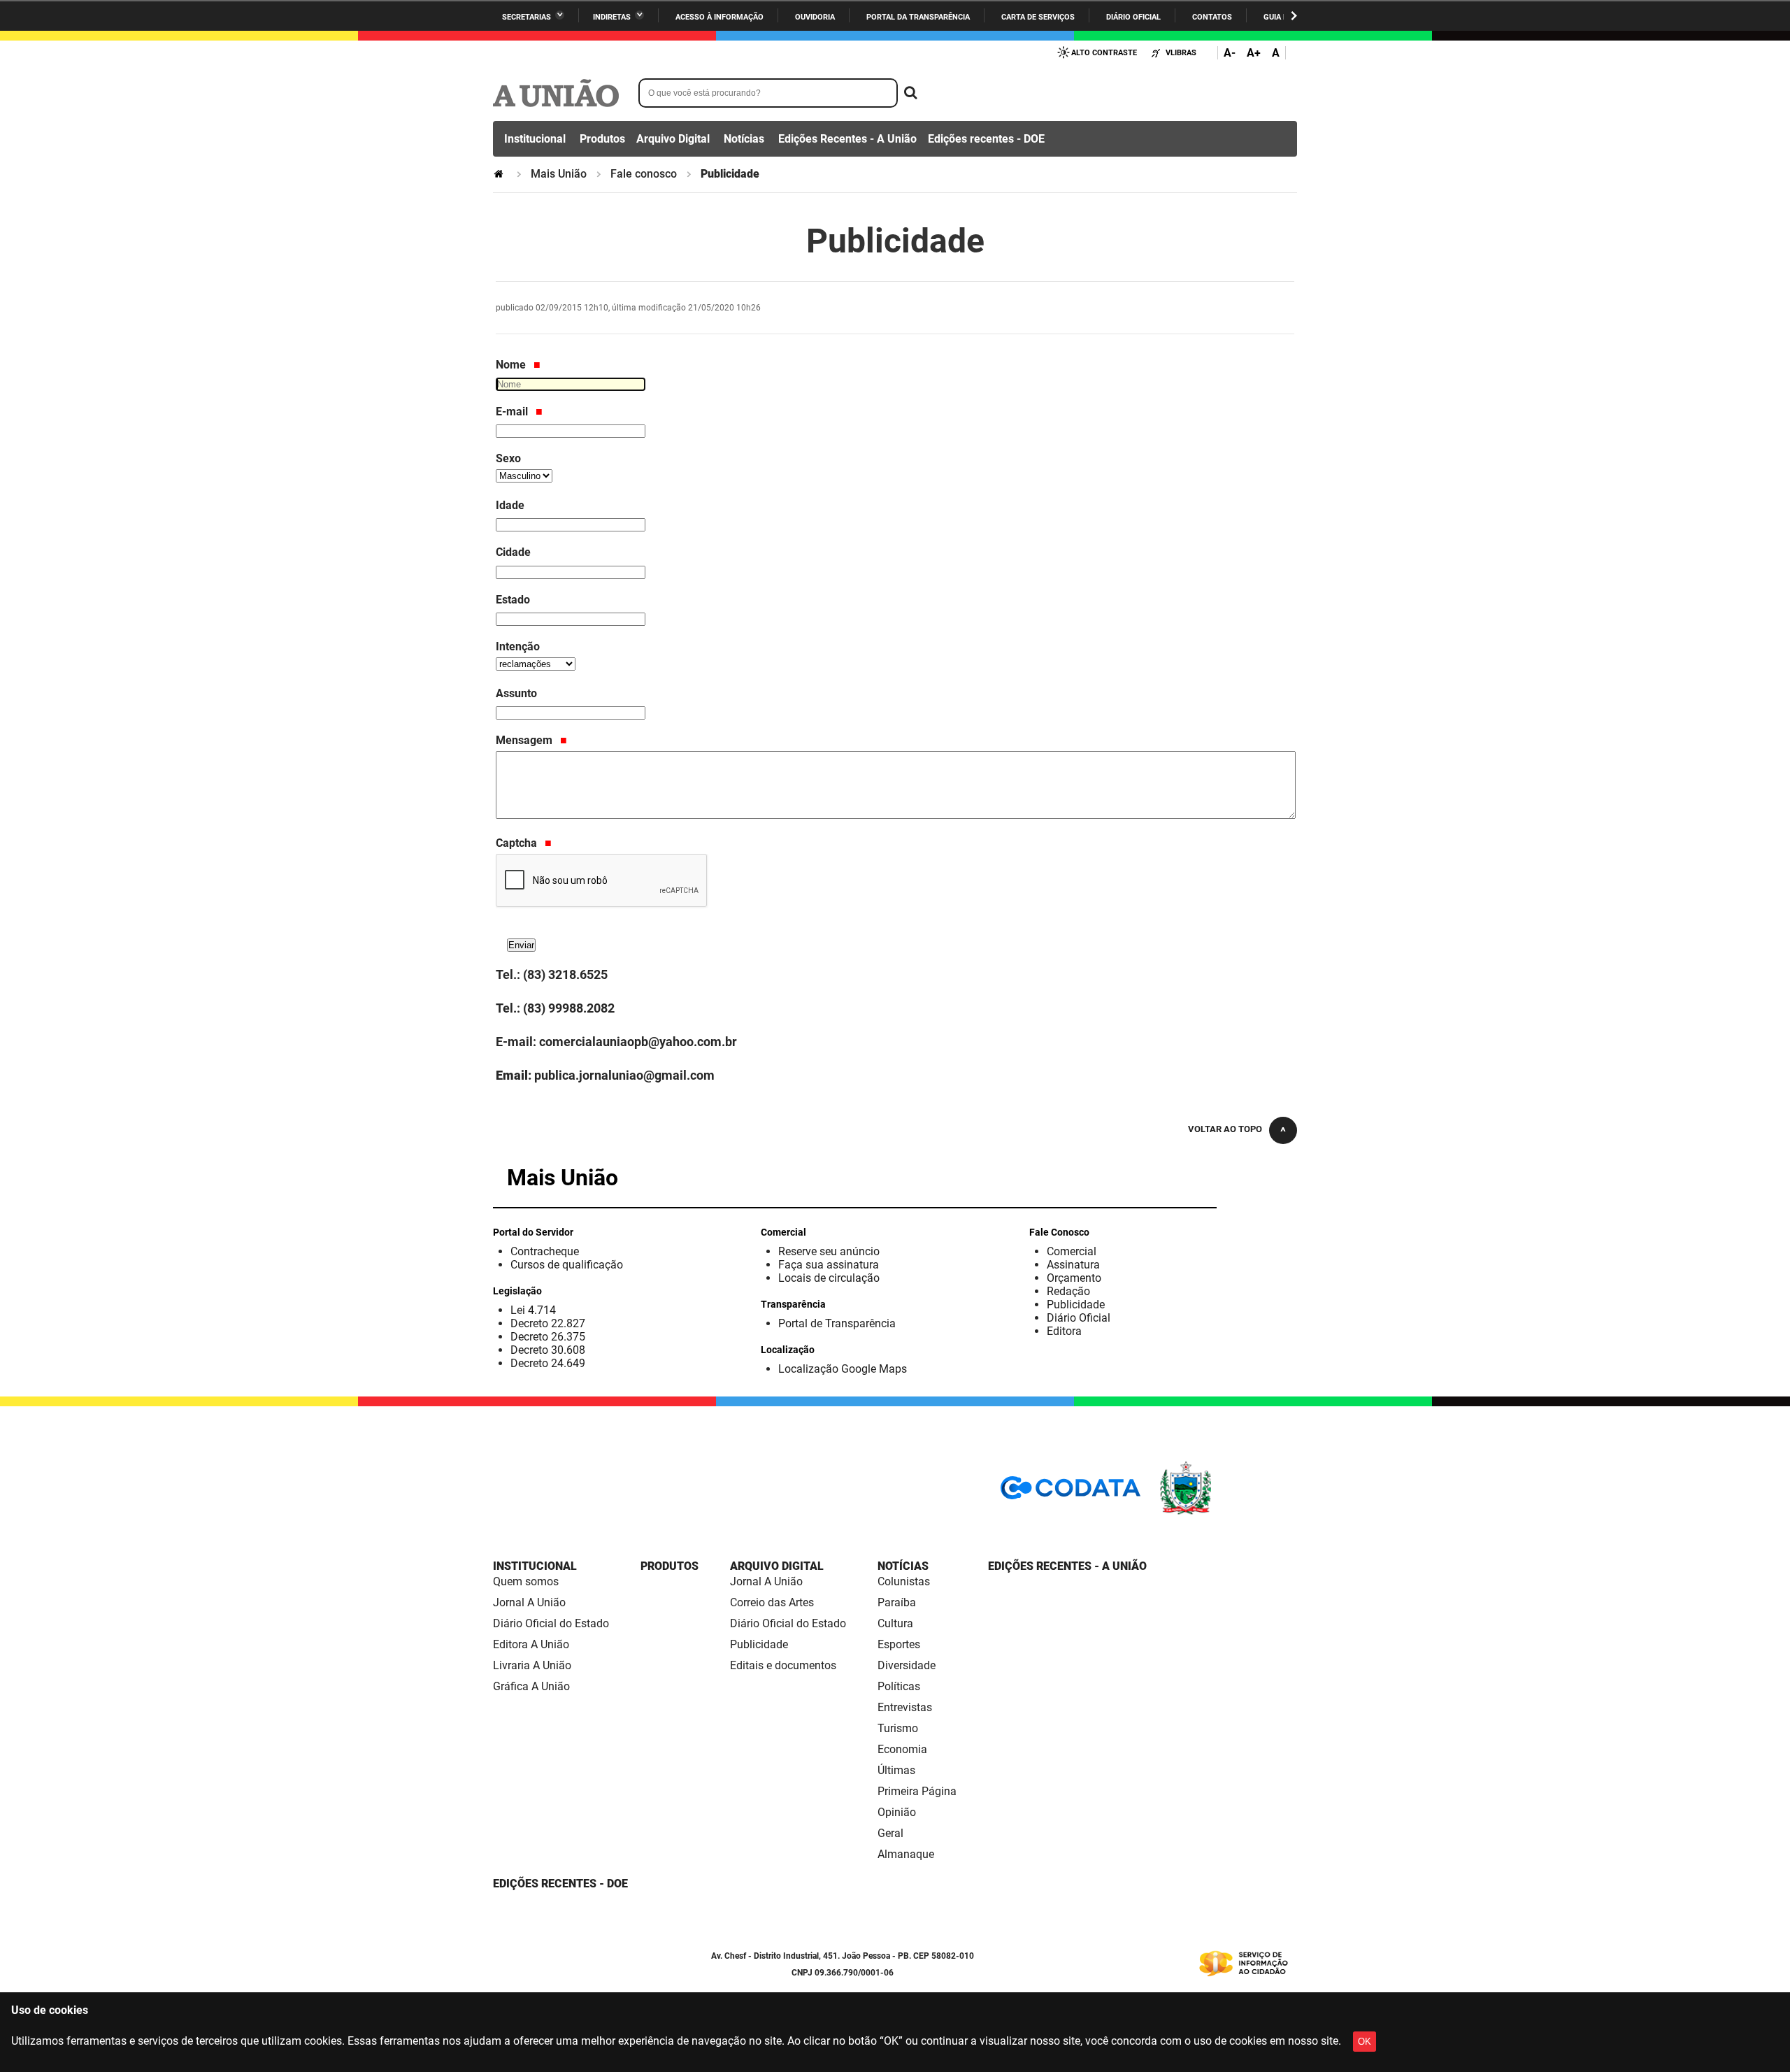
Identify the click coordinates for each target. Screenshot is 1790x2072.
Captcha (518, 843)
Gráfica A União (531, 1686)
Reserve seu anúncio (829, 1251)
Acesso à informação (719, 17)
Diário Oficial (1133, 17)
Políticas (899, 1686)
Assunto (516, 693)
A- (1230, 53)
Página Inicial (500, 174)
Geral (890, 1833)
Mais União (559, 174)
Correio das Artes (772, 1602)
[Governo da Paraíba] (1227, 1512)
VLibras (1181, 53)
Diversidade (907, 1665)
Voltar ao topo (1225, 1129)
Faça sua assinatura (829, 1265)
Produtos (602, 139)
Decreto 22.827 (548, 1323)
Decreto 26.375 (548, 1337)
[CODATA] (1071, 1493)
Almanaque (906, 1854)
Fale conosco (644, 174)
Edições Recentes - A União (847, 139)
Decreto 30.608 (548, 1350)
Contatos (1212, 17)
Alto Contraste (1104, 53)
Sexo (508, 458)
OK (1365, 2042)
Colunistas (904, 1581)
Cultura (895, 1623)
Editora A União (531, 1644)
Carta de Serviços (1038, 17)
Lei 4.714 (533, 1310)
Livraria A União (532, 1665)
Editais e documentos (783, 1665)
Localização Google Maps (843, 1369)
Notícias (744, 139)
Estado (513, 600)
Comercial (1072, 1251)
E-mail (513, 412)
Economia (902, 1749)
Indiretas (612, 17)
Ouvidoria (815, 17)
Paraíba (897, 1602)
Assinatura (1073, 1265)
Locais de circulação (829, 1278)
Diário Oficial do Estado (551, 1623)
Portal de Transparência (837, 1323)
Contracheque (545, 1251)
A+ (1254, 53)
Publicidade (1076, 1305)
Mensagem (525, 740)
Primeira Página (917, 1791)
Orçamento (1074, 1278)
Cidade (513, 552)
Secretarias (527, 17)
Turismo (898, 1728)
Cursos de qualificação (567, 1265)
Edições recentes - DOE (986, 139)
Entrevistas (905, 1707)
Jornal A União (529, 1602)
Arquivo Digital (673, 139)
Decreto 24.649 (548, 1363)
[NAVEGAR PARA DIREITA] (1294, 16)
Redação (1068, 1291)
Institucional (535, 139)
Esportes (899, 1644)
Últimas (896, 1770)
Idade (510, 505)
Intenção (518, 646)
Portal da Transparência (918, 17)
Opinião (897, 1812)
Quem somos (526, 1581)
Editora (1064, 1331)
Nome (512, 365)
